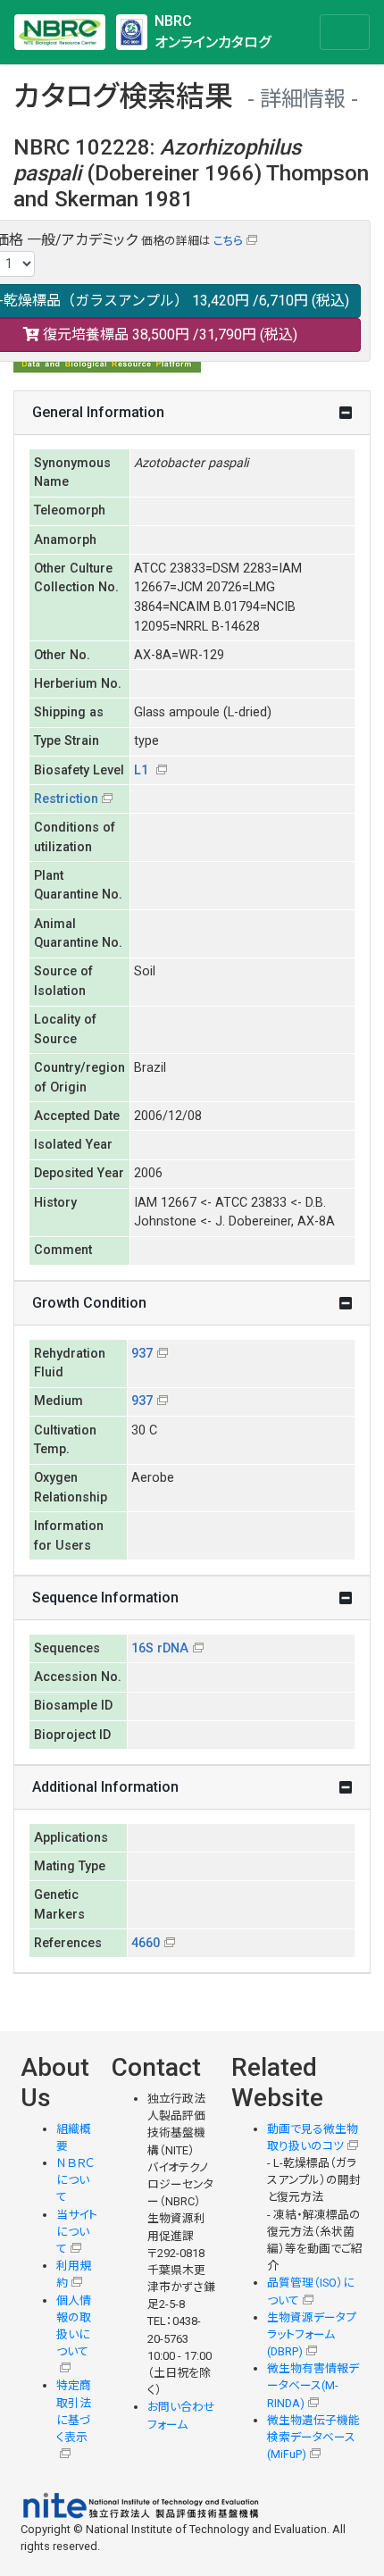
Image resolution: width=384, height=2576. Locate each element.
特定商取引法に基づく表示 (74, 2411)
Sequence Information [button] (105, 1597)
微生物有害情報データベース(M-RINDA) (313, 2385)
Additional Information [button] (105, 1787)
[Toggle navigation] (345, 32)
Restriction (66, 799)
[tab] (192, 413)
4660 (146, 1943)
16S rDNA (160, 1648)
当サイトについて (77, 2232)
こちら (228, 241)
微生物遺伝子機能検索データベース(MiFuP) (313, 2437)
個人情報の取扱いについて (74, 2326)
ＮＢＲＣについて (75, 2180)
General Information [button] (98, 412)
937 (142, 1354)
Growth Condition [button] (89, 1303)
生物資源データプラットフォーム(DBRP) (312, 2334)
